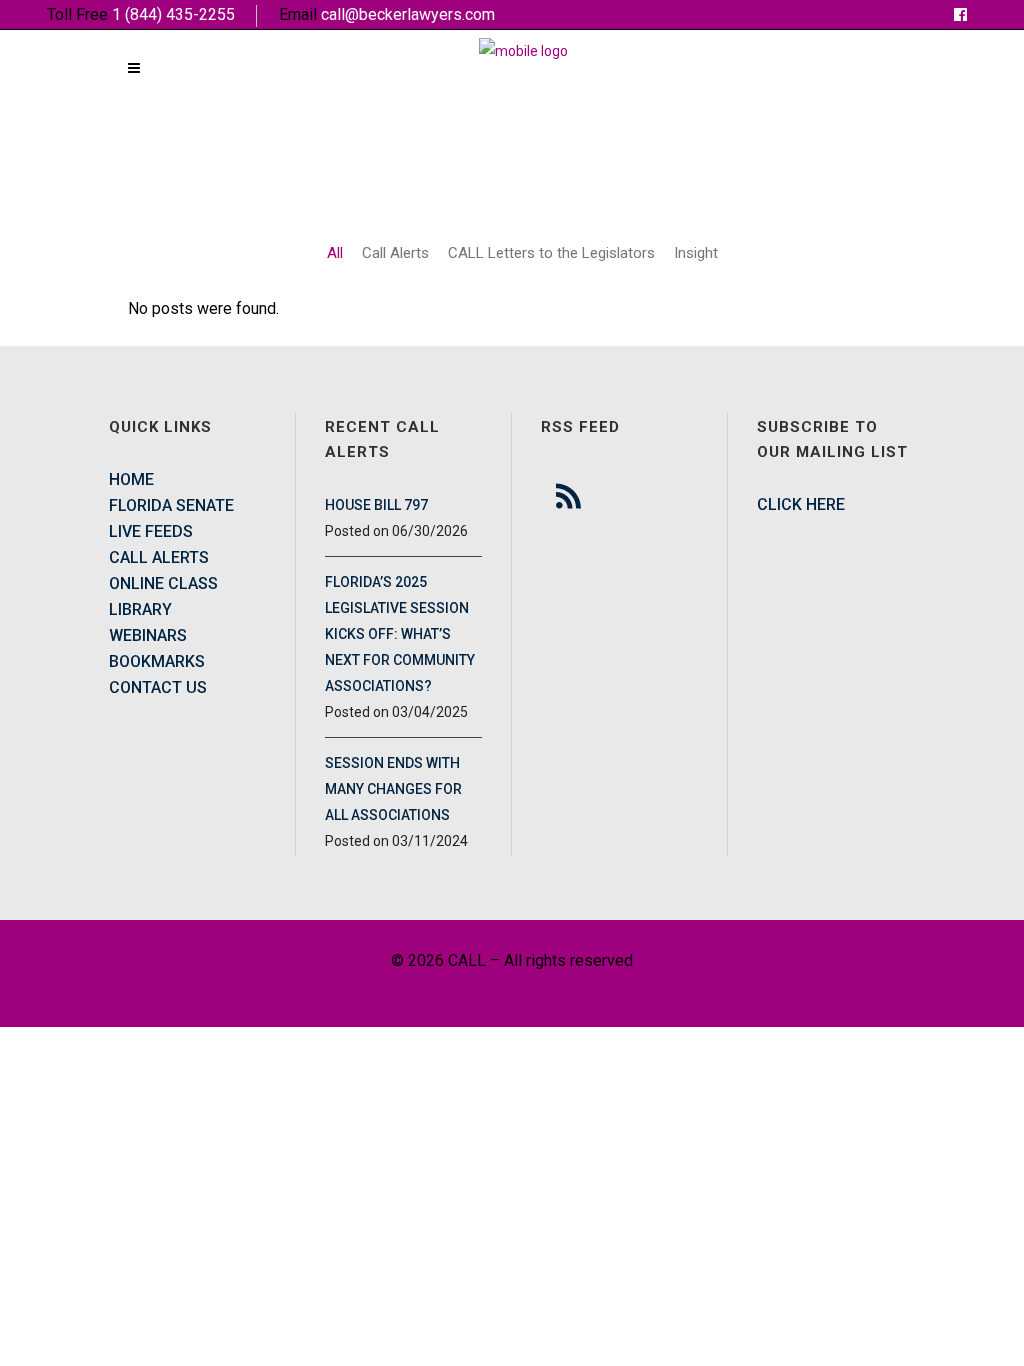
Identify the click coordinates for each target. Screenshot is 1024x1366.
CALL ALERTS (159, 557)
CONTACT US (158, 687)
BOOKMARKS (157, 661)
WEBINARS (148, 635)
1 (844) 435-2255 (173, 14)
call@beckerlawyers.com (408, 14)
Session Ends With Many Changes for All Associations (393, 789)
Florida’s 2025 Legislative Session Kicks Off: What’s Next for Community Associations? (400, 634)
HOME (131, 479)
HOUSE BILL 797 (376, 505)
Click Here (801, 504)
